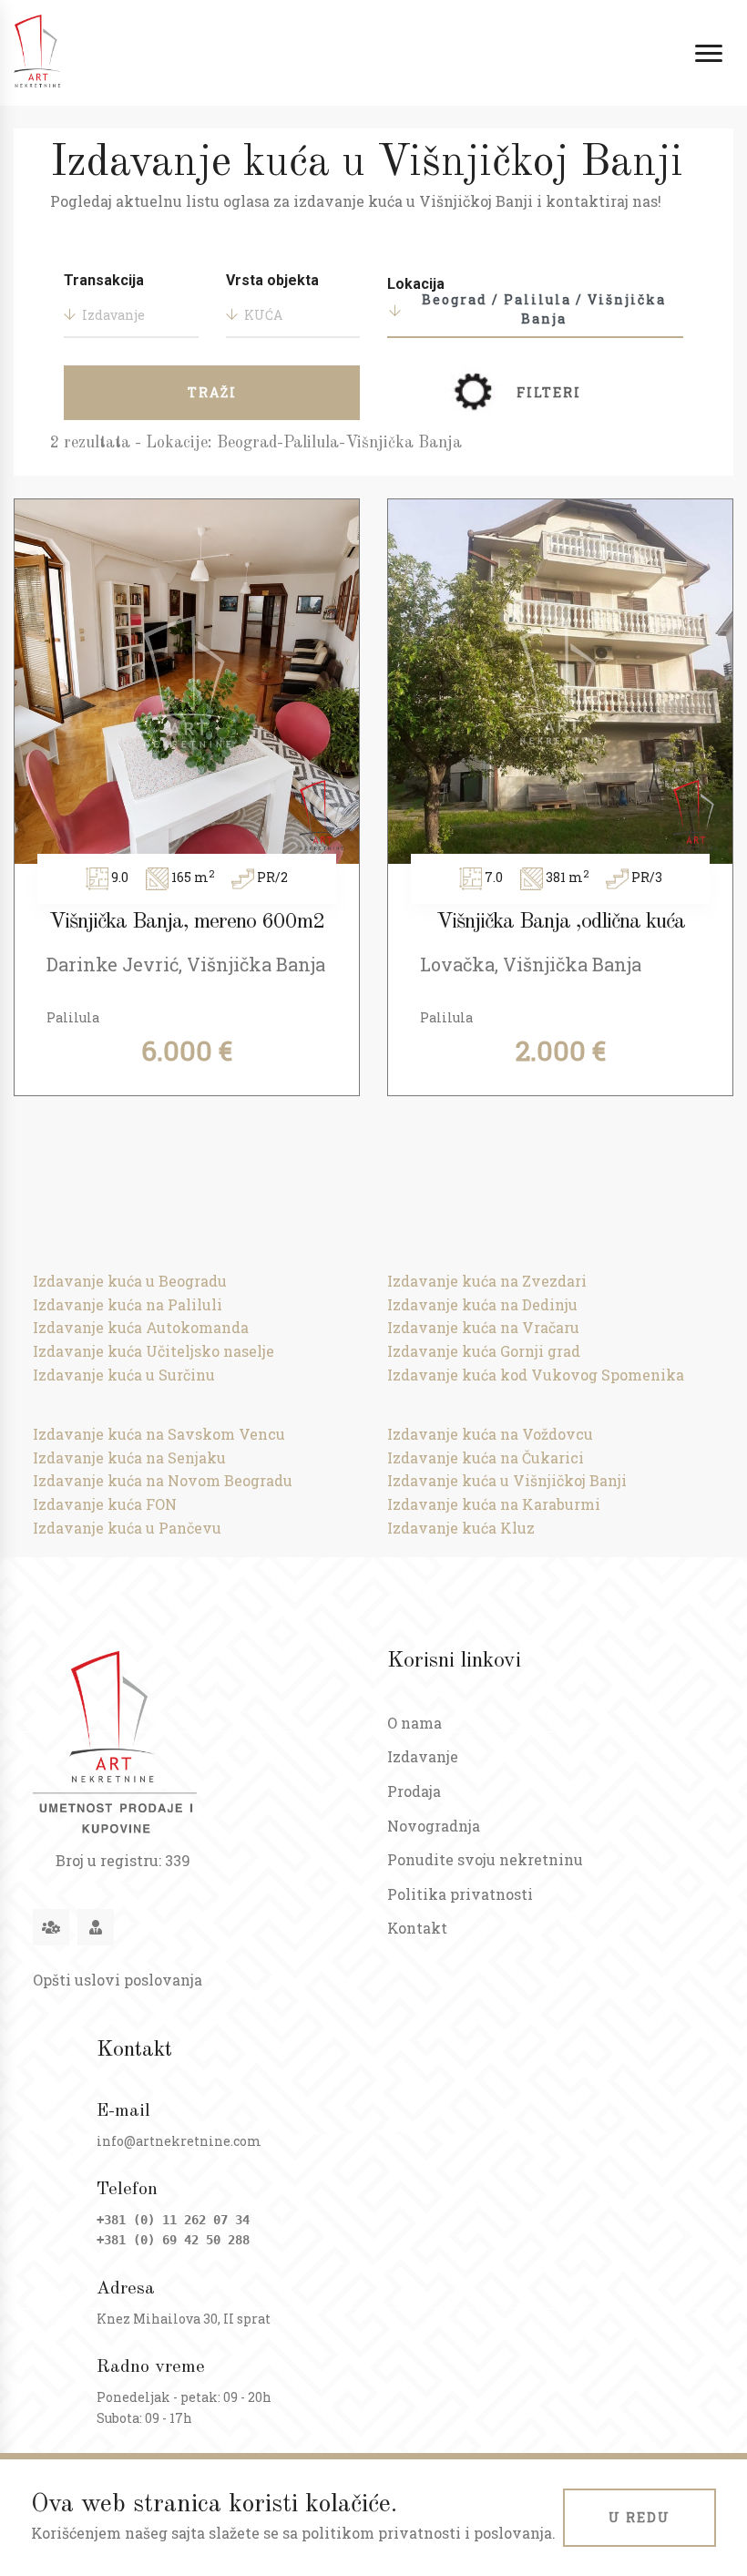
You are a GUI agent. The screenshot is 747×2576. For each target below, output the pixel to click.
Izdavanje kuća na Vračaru (483, 1327)
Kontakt (417, 1928)
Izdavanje (423, 1756)
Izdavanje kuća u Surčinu (124, 1375)
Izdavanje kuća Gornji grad (484, 1351)
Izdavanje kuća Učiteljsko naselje (153, 1351)
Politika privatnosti (460, 1894)
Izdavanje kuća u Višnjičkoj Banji (507, 1480)
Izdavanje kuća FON (105, 1504)
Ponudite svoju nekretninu (485, 1859)
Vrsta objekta (272, 280)
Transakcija (104, 280)
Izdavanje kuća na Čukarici (486, 1457)
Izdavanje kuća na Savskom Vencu (159, 1434)
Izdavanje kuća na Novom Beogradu (163, 1480)
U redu (640, 2517)
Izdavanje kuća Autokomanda (141, 1327)
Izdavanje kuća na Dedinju (482, 1304)
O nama (414, 1723)
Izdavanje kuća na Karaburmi (494, 1504)
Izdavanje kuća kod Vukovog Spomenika (536, 1375)
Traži (212, 392)
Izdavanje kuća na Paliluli (128, 1304)
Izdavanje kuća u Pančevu (127, 1528)
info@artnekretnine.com (179, 2141)
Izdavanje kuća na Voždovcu (490, 1434)
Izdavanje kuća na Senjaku (129, 1457)
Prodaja (414, 1791)
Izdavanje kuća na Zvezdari (487, 1281)
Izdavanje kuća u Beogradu (130, 1281)
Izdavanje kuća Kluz (461, 1528)
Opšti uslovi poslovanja (118, 1980)
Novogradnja (434, 1826)
